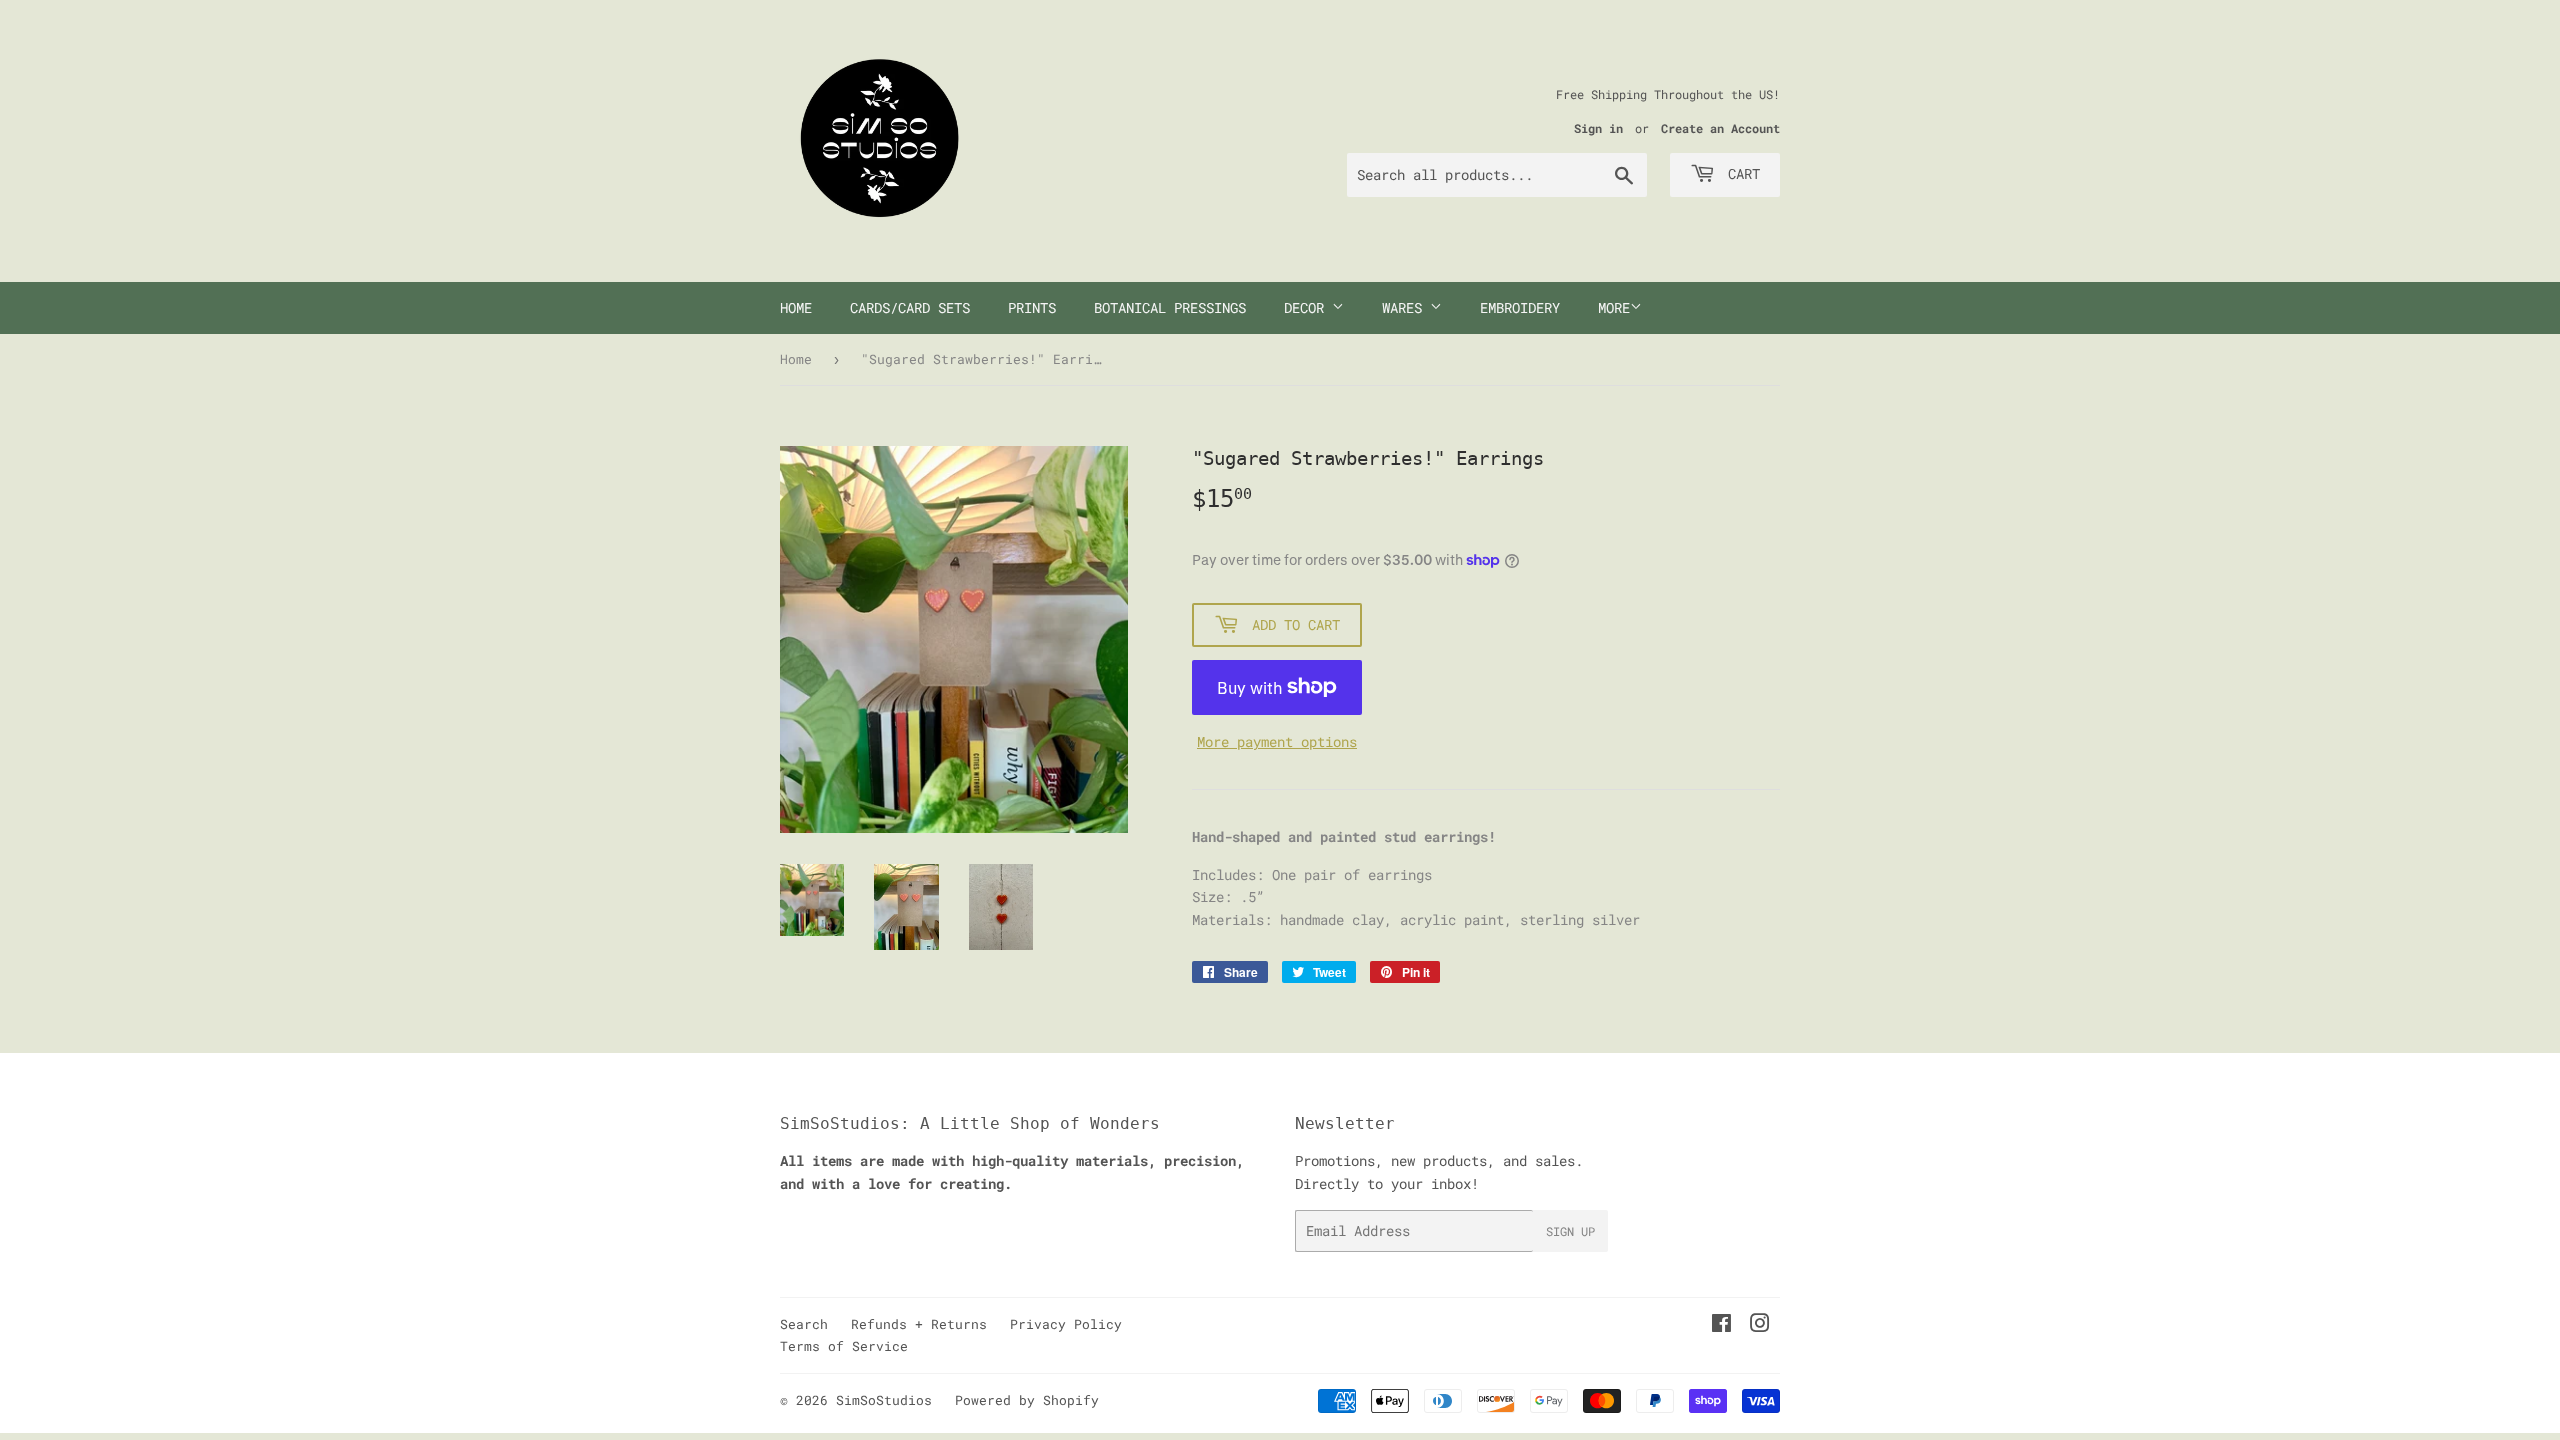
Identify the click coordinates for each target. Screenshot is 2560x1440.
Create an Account (1720, 128)
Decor (1308, 307)
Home (796, 307)
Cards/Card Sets (910, 307)
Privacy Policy (1066, 1324)
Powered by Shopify (1027, 1400)
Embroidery (1520, 307)
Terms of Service (844, 1346)
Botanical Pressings (1170, 307)
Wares (1406, 307)
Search (804, 1324)
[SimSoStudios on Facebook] (1721, 1325)
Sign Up (1570, 1231)
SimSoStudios (884, 1400)
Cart (1740, 173)
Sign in (1598, 128)
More (1614, 307)
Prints (1032, 307)
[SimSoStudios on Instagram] (1760, 1325)
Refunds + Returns (919, 1324)
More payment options (1277, 741)
